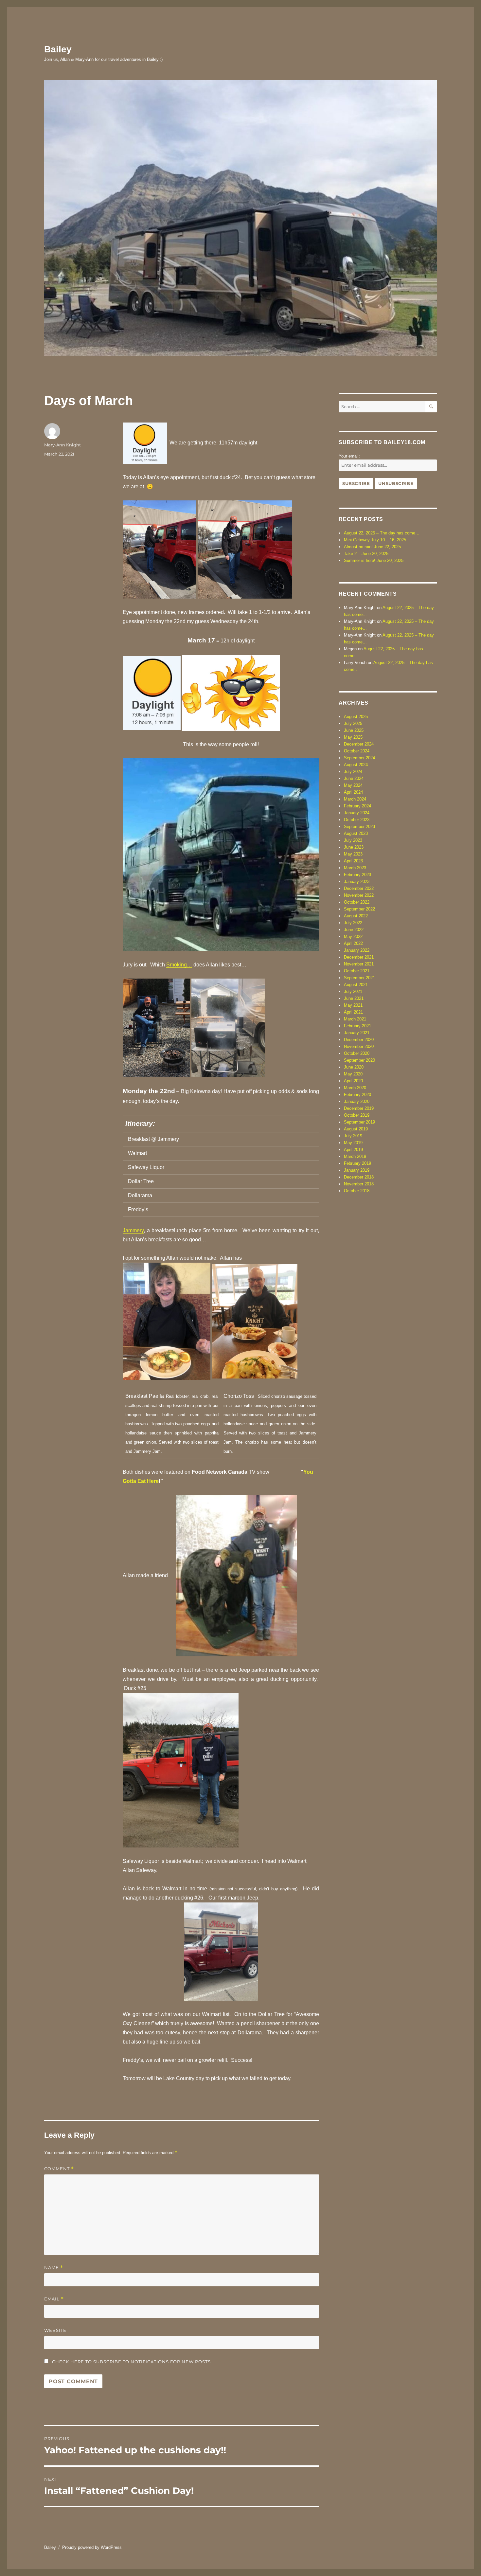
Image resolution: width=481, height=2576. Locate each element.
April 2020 (353, 1081)
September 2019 (359, 1122)
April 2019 (353, 1150)
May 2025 (353, 737)
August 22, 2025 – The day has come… (382, 533)
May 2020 (353, 1074)
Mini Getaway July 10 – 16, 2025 (375, 540)
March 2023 (355, 868)
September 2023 (359, 827)
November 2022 (359, 895)
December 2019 (359, 1108)
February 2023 (357, 875)
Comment (59, 2169)
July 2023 (353, 840)
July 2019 (353, 1136)
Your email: (349, 456)
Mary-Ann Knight (62, 445)
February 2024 (357, 806)
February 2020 (357, 1095)
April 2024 (353, 792)
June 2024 (354, 778)
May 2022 (353, 937)
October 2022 (357, 902)
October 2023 (357, 820)
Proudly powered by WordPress (92, 2547)
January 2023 (357, 882)
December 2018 (359, 1177)
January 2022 (357, 950)
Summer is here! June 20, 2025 (374, 560)
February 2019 (357, 1163)
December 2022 (359, 888)
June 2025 (354, 730)
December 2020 (359, 1040)
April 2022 (353, 943)
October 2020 (357, 1053)
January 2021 (357, 1033)
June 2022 (354, 930)
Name (54, 2268)
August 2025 (356, 717)
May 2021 (353, 1005)
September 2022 (359, 909)
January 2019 (357, 1170)
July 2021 (353, 991)
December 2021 (359, 957)
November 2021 (359, 964)
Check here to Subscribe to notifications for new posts (131, 2362)
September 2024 (359, 758)
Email (54, 2299)
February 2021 (357, 1026)
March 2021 (355, 1019)
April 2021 (353, 1012)
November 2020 (359, 1046)
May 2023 (353, 854)
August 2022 (356, 916)
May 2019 (353, 1143)
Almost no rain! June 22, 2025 (372, 547)
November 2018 (359, 1184)
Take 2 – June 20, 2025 (366, 554)
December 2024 (359, 744)
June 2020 (354, 1067)
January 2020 (357, 1101)
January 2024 (357, 813)
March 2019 (355, 1156)
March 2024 (355, 799)
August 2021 (356, 985)
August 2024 (356, 765)
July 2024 (353, 772)
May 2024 (353, 785)
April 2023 (353, 861)
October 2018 (357, 1191)
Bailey (58, 49)
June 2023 (354, 847)
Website (55, 2330)
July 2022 (353, 923)
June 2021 (354, 998)
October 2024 (357, 751)
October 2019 (357, 1115)
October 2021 (357, 971)
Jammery (133, 1230)
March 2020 (355, 1088)
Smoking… (179, 965)
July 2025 (353, 723)
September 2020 (359, 1060)
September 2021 (359, 978)
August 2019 (356, 1129)
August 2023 (356, 833)
